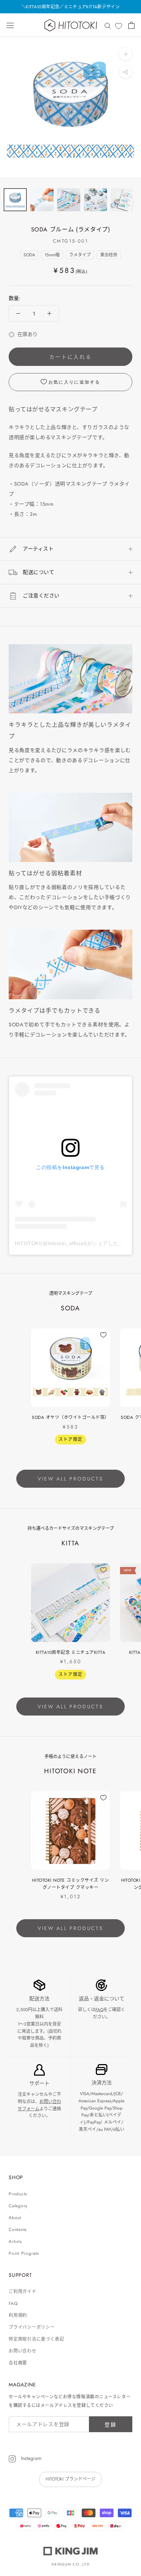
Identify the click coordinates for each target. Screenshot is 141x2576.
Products (18, 2194)
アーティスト (38, 549)
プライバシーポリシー (32, 2327)
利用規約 (18, 2315)
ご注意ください (41, 596)
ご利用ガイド (23, 2292)
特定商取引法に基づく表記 (36, 2339)
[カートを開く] (131, 25)
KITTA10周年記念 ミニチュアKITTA (71, 1652)
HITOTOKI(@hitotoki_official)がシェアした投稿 (72, 1243)
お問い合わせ (23, 2351)
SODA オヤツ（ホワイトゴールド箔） (70, 1417)
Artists (15, 2241)
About (15, 2218)
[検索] (108, 25)
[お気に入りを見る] (119, 26)
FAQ (99, 2010)
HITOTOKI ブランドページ (70, 2479)
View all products (70, 1479)
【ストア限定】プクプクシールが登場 (70, 7)
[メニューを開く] (10, 25)
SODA (29, 255)
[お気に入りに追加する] (103, 1335)
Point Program (24, 2253)
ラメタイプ (80, 255)
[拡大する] (126, 54)
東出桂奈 (109, 255)
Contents (18, 2230)
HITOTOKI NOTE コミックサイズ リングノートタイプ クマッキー (71, 1884)
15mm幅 (52, 255)
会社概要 (18, 2363)
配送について (39, 572)
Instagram (31, 2458)
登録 (111, 2425)
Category (18, 2206)
